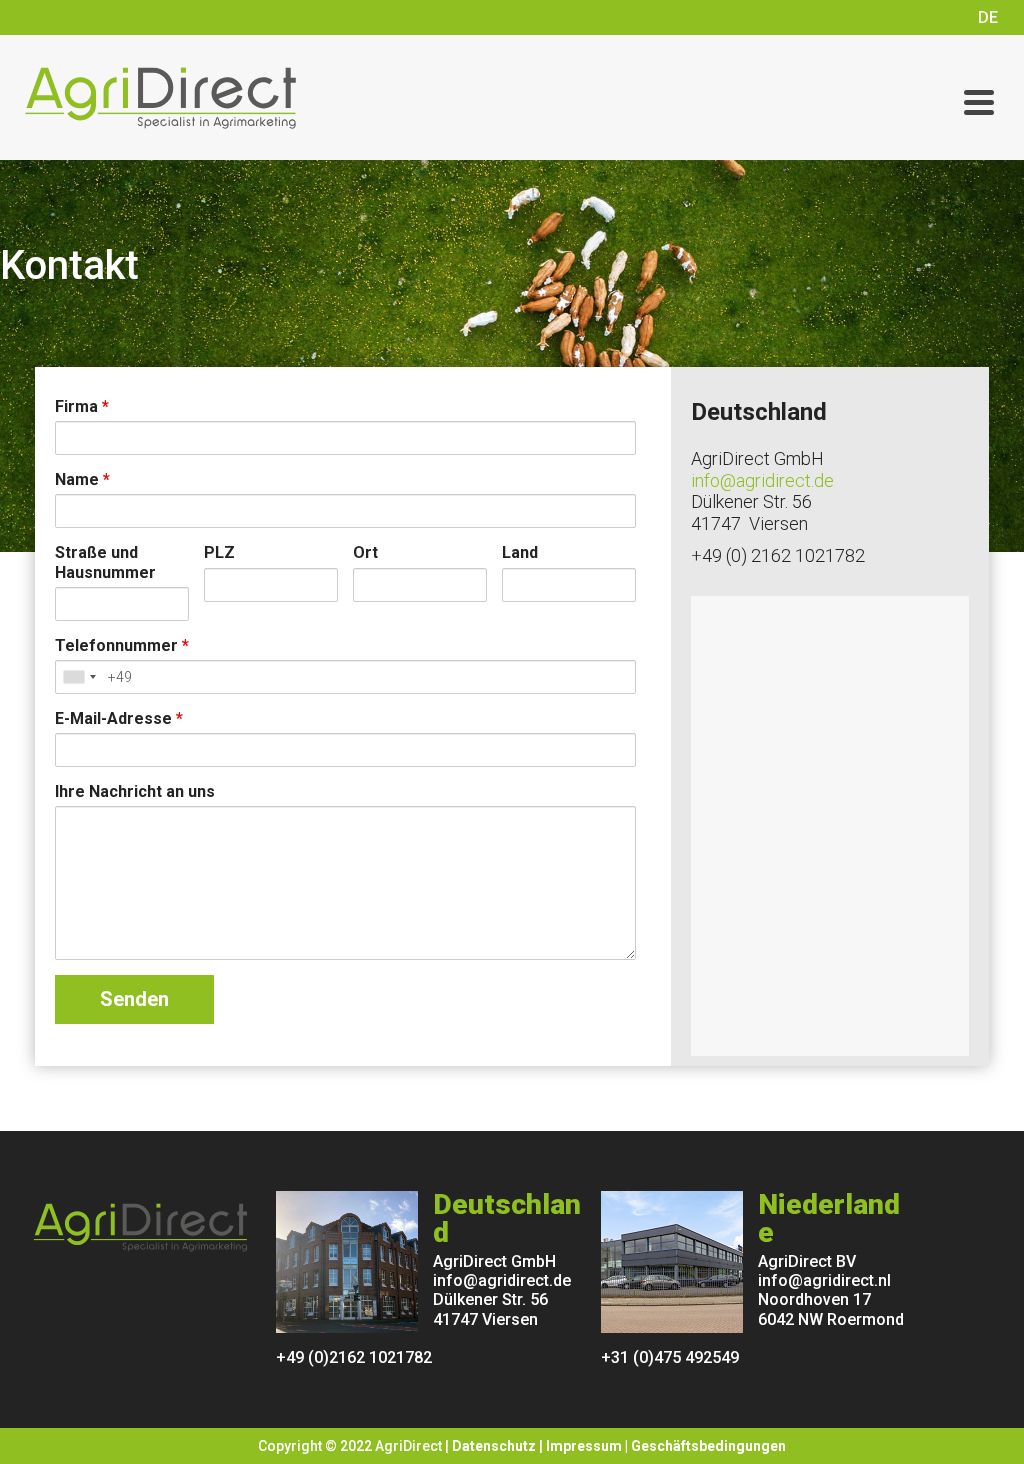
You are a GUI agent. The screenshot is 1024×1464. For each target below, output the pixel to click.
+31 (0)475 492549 (670, 1357)
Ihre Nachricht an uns (135, 791)
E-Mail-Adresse (119, 718)
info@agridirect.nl (824, 1280)
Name (82, 479)
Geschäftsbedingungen (708, 1446)
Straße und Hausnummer (105, 562)
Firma (82, 406)
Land (520, 552)
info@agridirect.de (762, 480)
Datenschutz (494, 1446)
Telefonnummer (122, 645)
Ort (365, 552)
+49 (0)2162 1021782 (354, 1357)
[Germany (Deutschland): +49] (79, 677)
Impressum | (588, 1446)
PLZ (219, 552)
